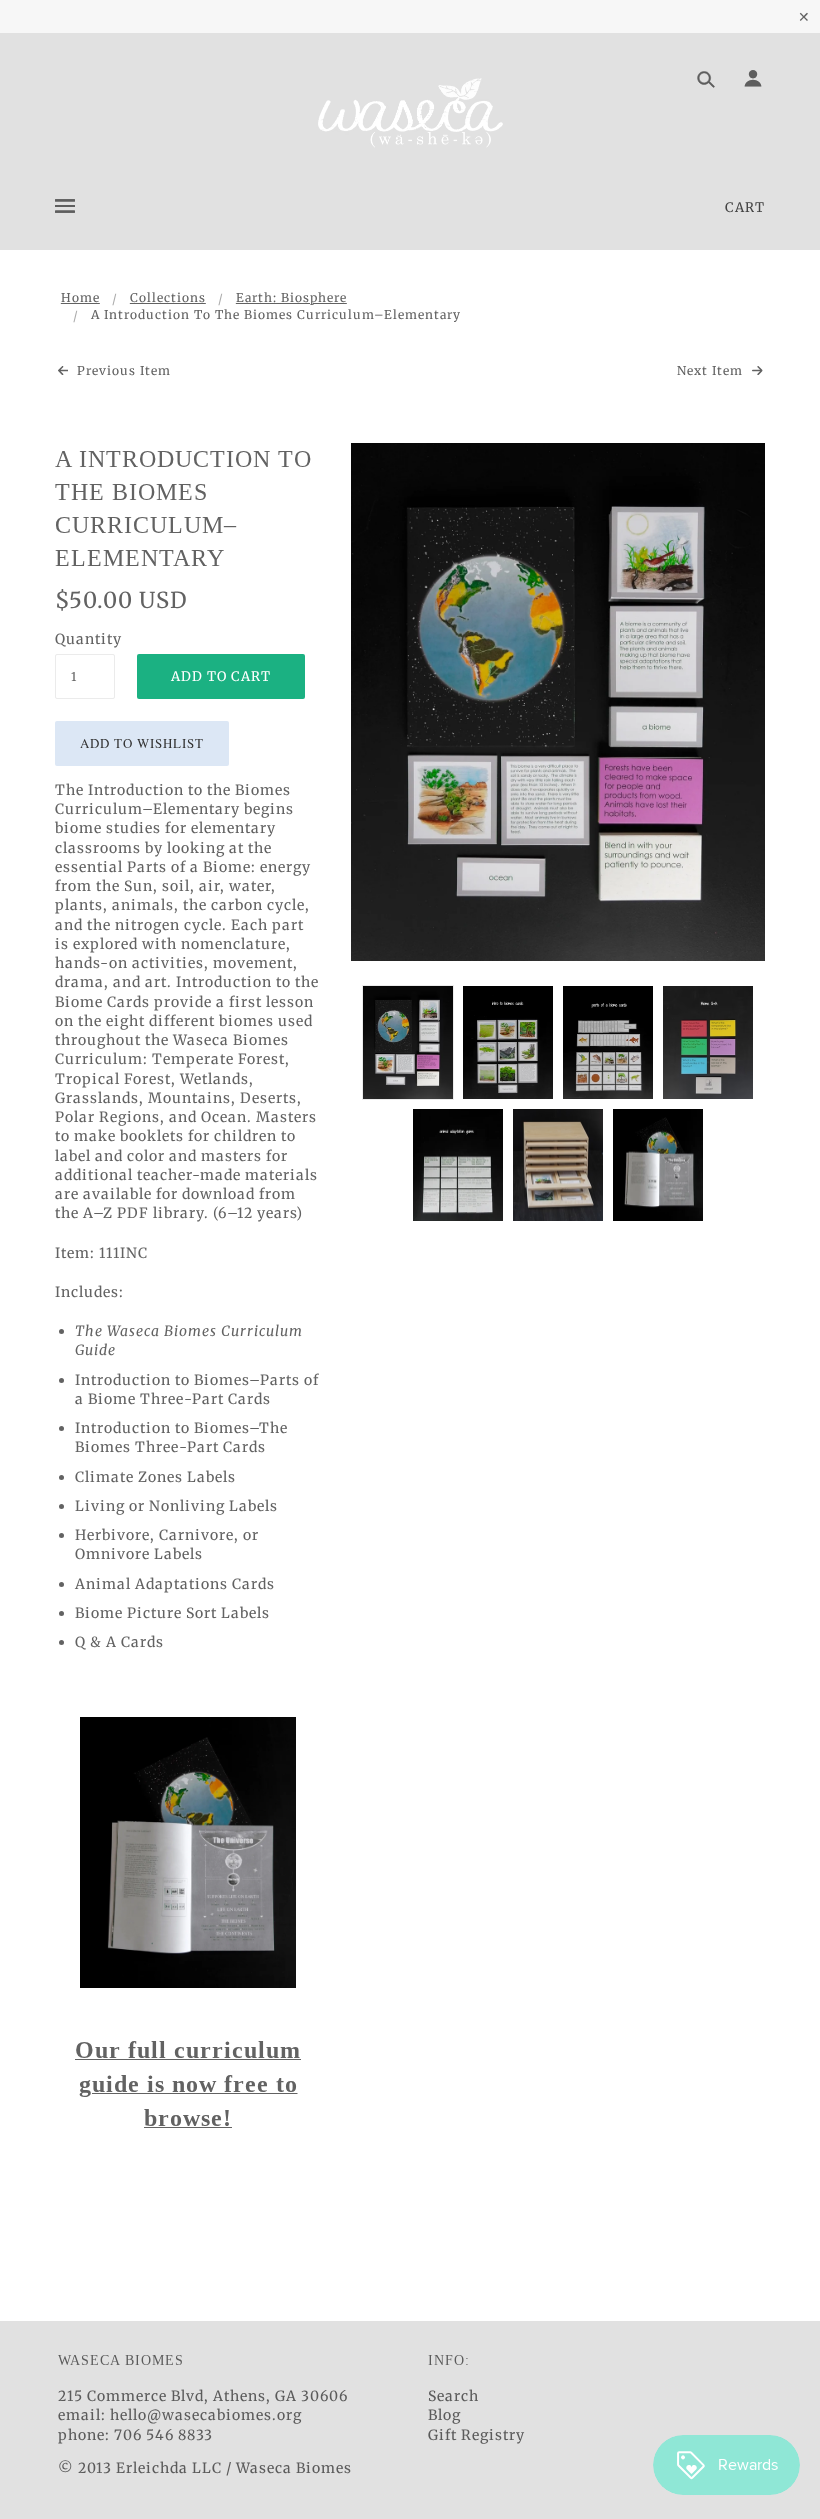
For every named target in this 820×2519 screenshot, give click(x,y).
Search (453, 2396)
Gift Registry (476, 2435)
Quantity (85, 639)
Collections (168, 297)
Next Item (712, 370)
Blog (444, 2415)
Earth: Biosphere (291, 297)
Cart (745, 207)
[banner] (410, 113)
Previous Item (122, 370)
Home (80, 297)
